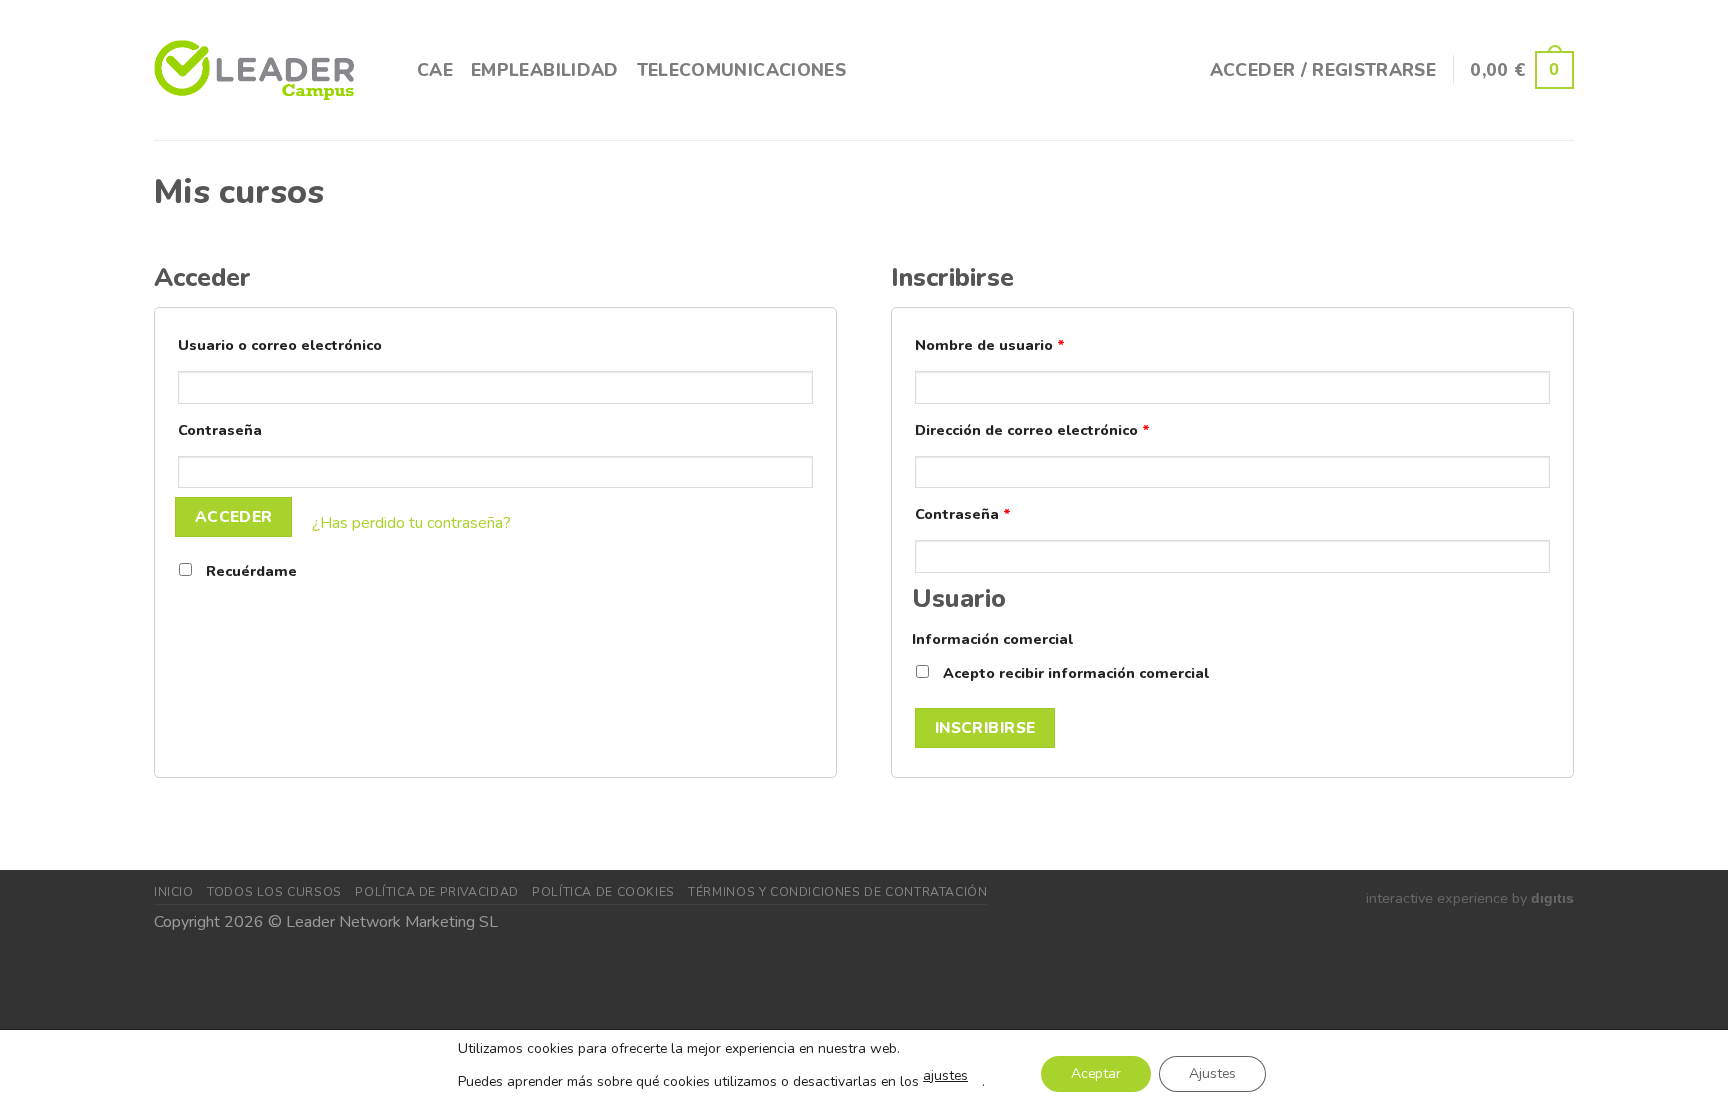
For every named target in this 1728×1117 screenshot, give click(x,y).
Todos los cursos (274, 892)
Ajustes (1212, 1073)
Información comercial (992, 639)
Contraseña (220, 430)
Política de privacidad (436, 892)
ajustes (945, 1075)
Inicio (174, 892)
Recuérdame (249, 571)
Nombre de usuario (990, 345)
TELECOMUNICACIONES (741, 70)
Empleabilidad (545, 70)
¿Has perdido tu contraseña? (411, 524)
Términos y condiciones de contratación (837, 892)
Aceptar (1096, 1073)
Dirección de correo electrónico (1032, 430)
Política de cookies (603, 892)
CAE (435, 70)
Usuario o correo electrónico (280, 345)
